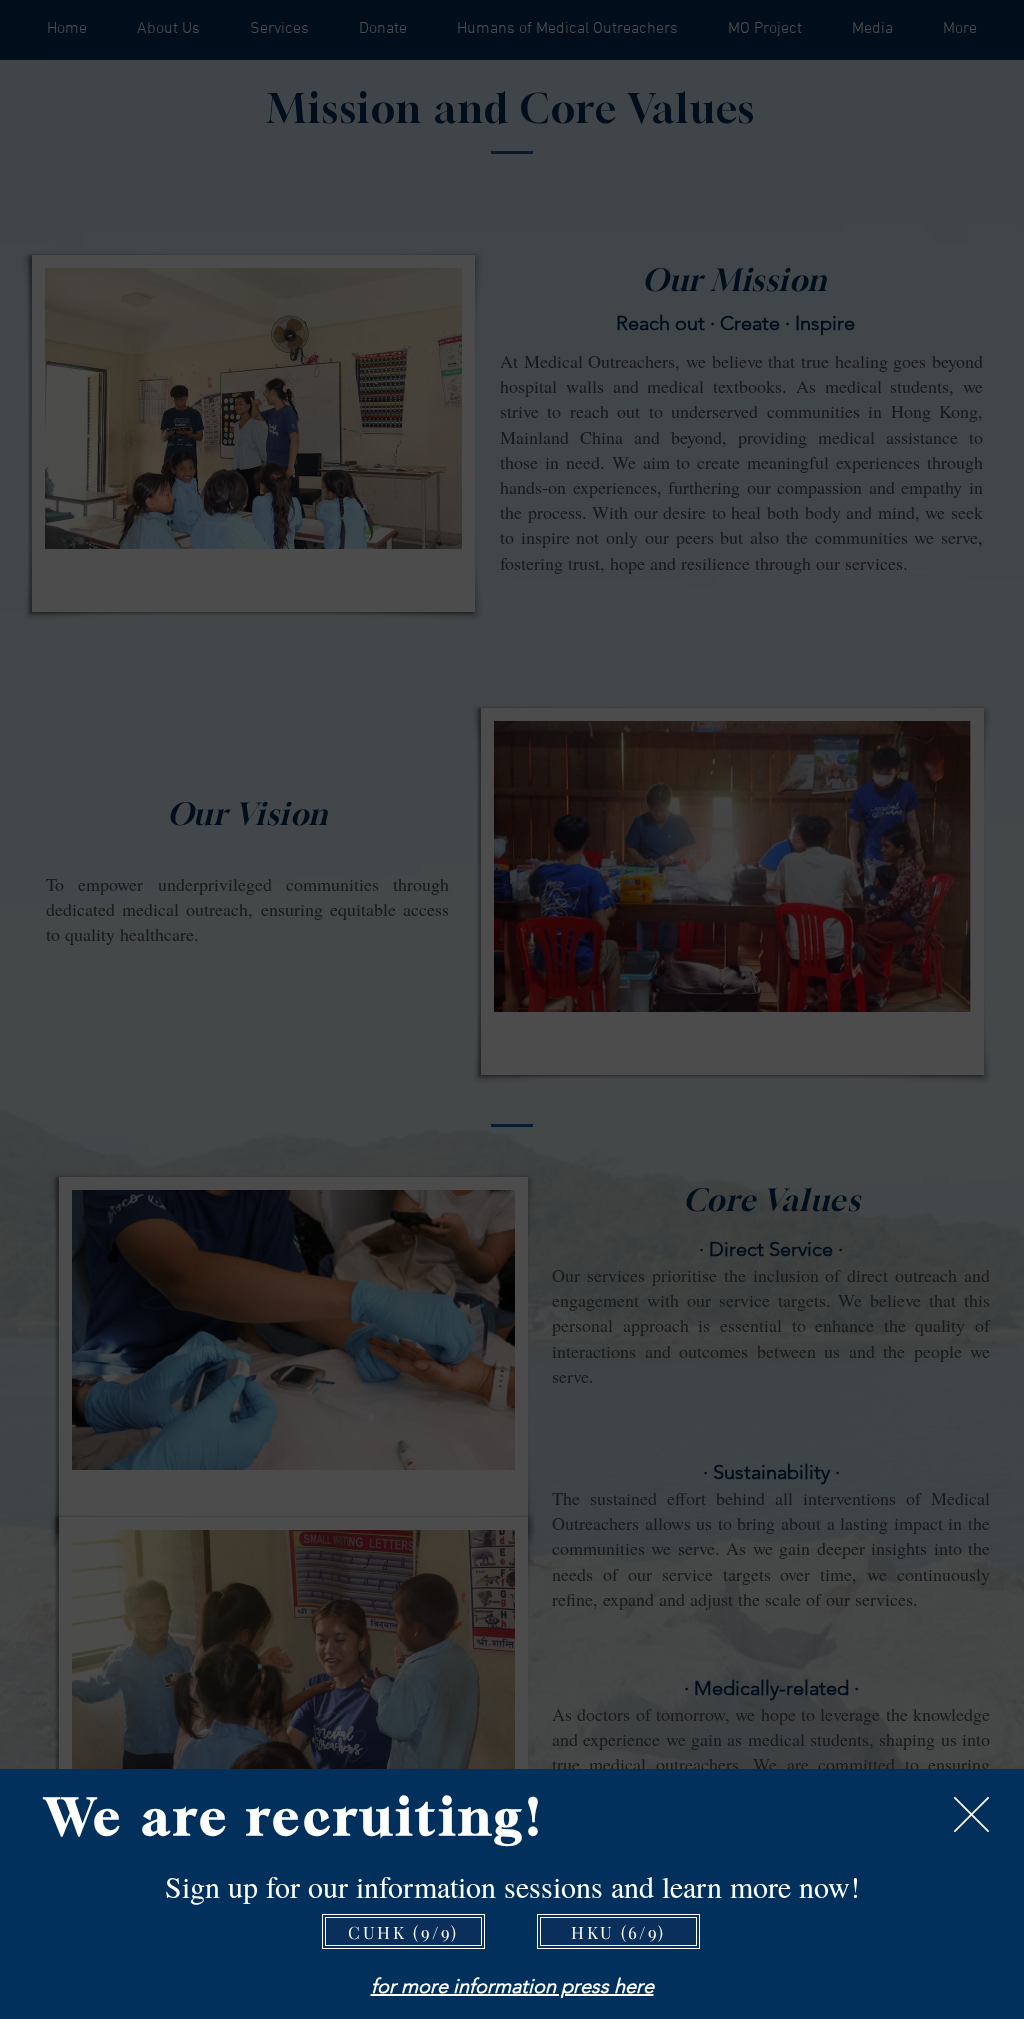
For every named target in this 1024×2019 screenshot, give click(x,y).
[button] (971, 1814)
